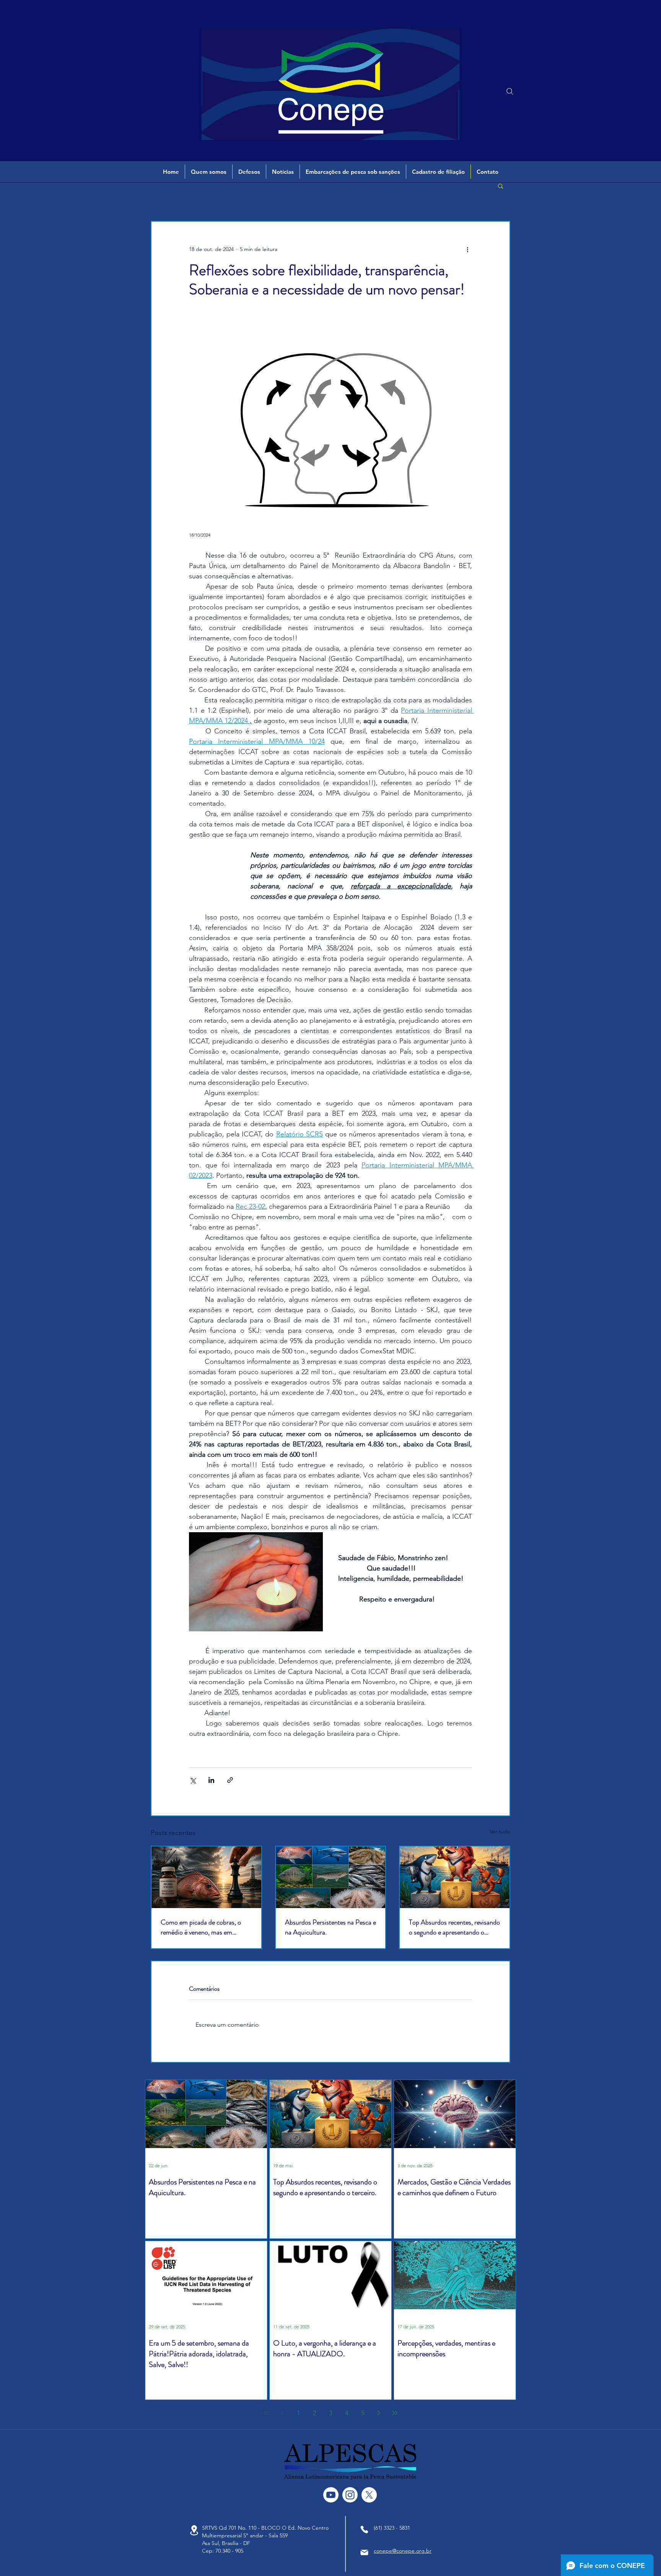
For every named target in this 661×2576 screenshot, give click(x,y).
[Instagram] (350, 2495)
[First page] (266, 2413)
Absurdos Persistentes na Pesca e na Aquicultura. (330, 1927)
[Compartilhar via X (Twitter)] (193, 1780)
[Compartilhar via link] (230, 1780)
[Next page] (379, 2413)
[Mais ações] (467, 249)
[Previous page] (282, 2413)
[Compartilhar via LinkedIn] (211, 1780)
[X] (369, 2495)
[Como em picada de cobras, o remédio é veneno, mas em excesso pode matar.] (206, 1877)
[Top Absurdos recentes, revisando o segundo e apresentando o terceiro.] (455, 1877)
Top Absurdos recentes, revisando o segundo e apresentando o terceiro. (454, 1927)
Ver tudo (500, 1832)
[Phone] (364, 2529)
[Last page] (395, 2413)
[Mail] (364, 2552)
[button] (209, 172)
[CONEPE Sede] (194, 2530)
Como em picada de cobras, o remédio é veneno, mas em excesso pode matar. (201, 1927)
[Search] (510, 91)
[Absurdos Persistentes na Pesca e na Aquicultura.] (331, 1877)
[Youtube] (331, 2495)
